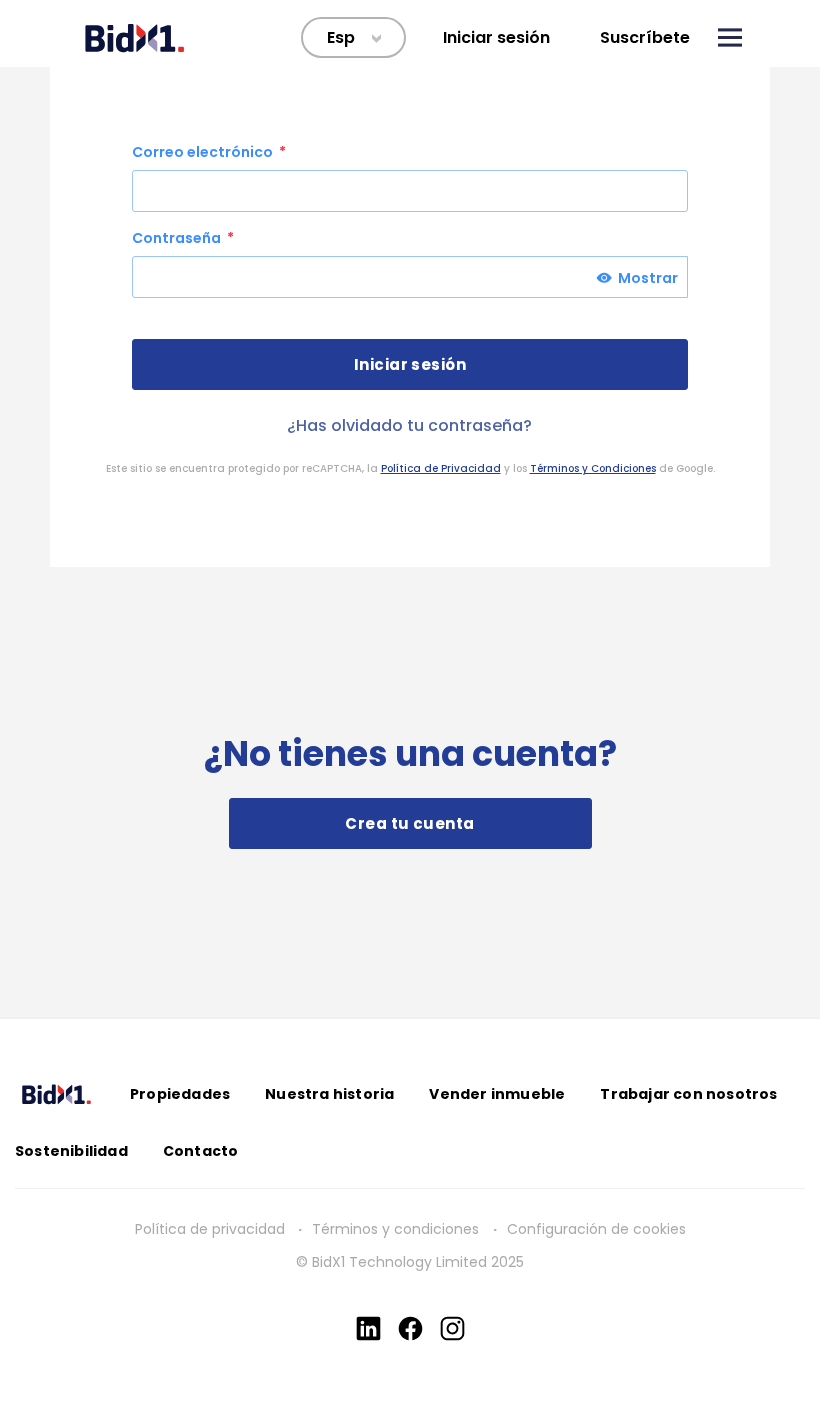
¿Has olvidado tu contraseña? (409, 425)
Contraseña (178, 238)
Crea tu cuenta (409, 823)
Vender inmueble (497, 1094)
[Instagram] (452, 1328)
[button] (730, 37)
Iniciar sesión (496, 37)
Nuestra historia (329, 1094)
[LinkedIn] (368, 1328)
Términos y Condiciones (593, 468)
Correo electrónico (204, 152)
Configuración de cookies (596, 1229)
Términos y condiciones (397, 1229)
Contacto (201, 1151)
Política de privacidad (210, 1229)
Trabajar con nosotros (688, 1094)
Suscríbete (645, 37)
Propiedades (180, 1094)
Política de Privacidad (441, 468)
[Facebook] (410, 1328)
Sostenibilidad (71, 1151)
